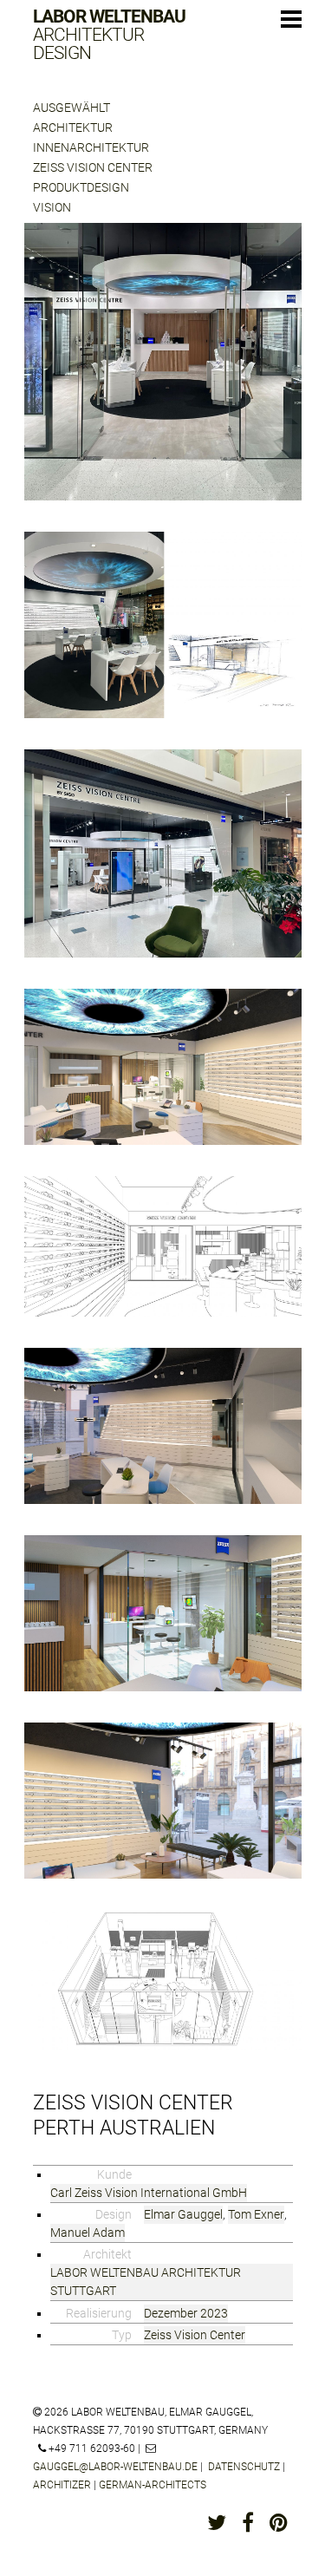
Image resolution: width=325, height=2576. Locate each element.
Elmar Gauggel (183, 2214)
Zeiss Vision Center (93, 167)
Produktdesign (81, 187)
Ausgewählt (71, 108)
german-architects (153, 2485)
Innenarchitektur (91, 147)
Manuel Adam (88, 2233)
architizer (62, 2485)
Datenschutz (244, 2467)
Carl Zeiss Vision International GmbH (149, 2193)
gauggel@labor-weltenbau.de (115, 2467)
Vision (52, 207)
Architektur (73, 127)
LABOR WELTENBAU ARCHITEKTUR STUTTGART (146, 2282)
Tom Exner (256, 2214)
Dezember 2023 (186, 2313)
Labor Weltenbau (109, 35)
